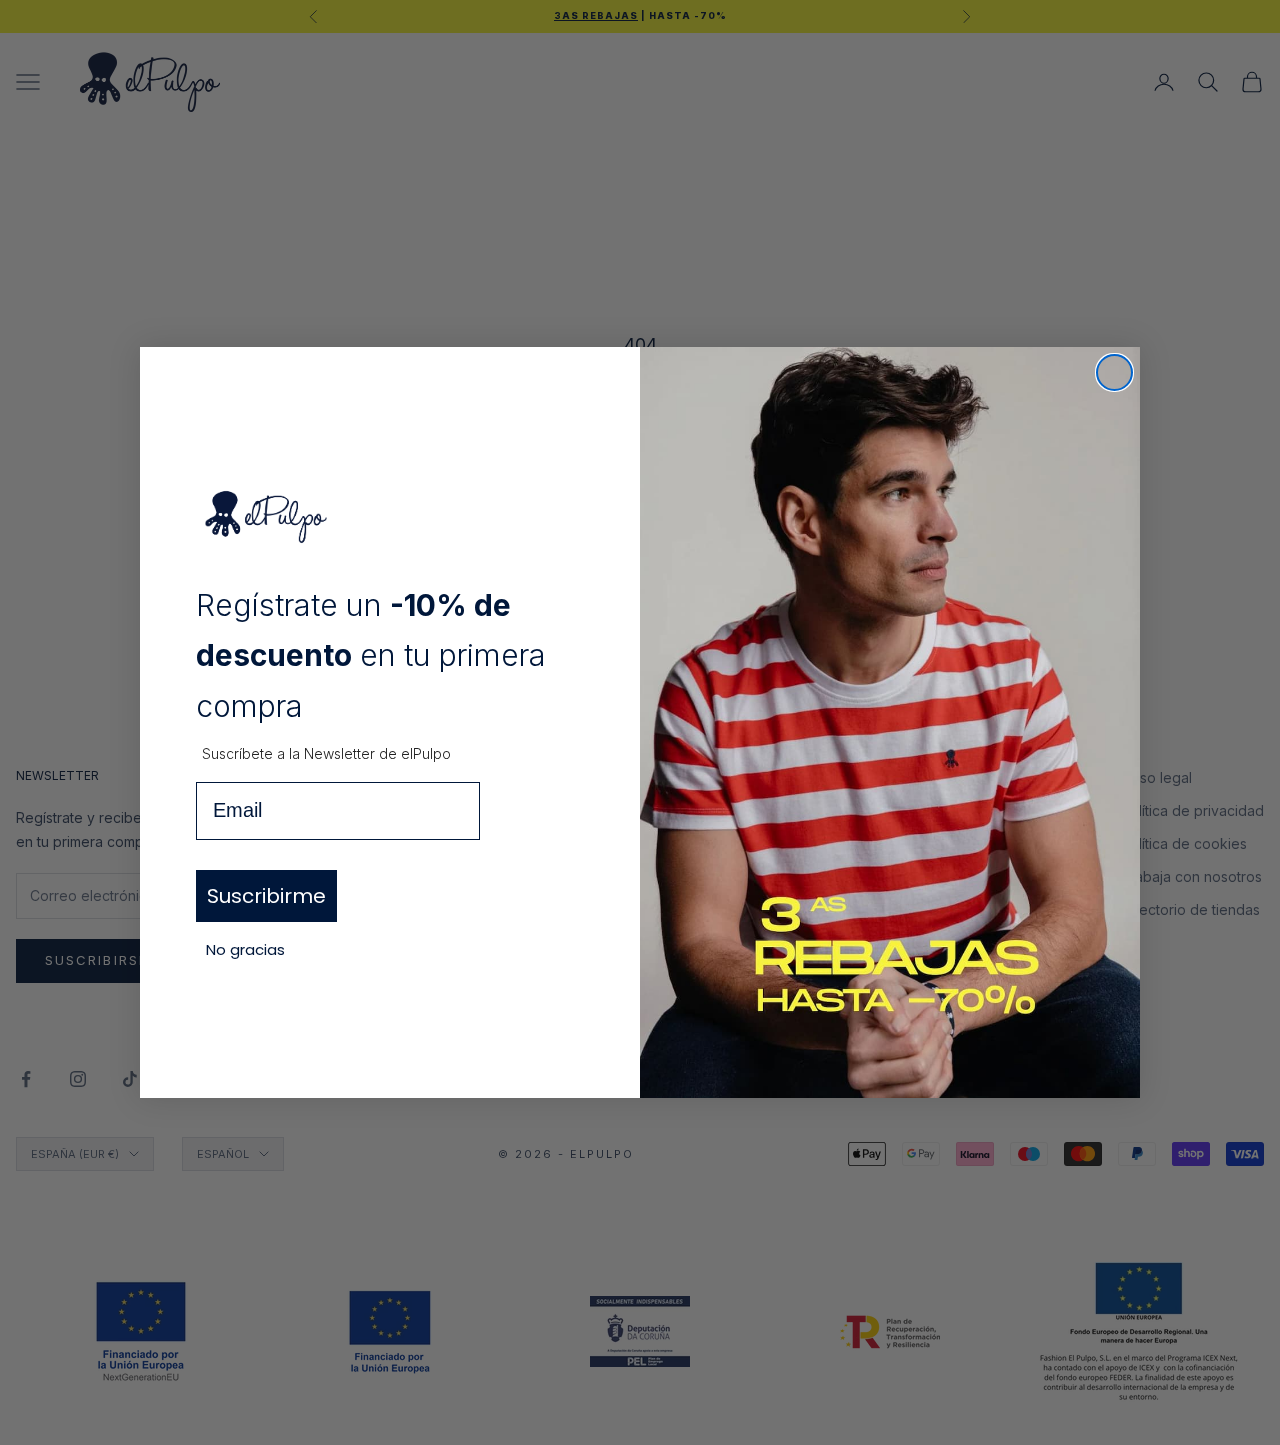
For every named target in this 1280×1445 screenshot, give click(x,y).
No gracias (245, 949)
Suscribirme (266, 896)
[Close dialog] (1114, 372)
